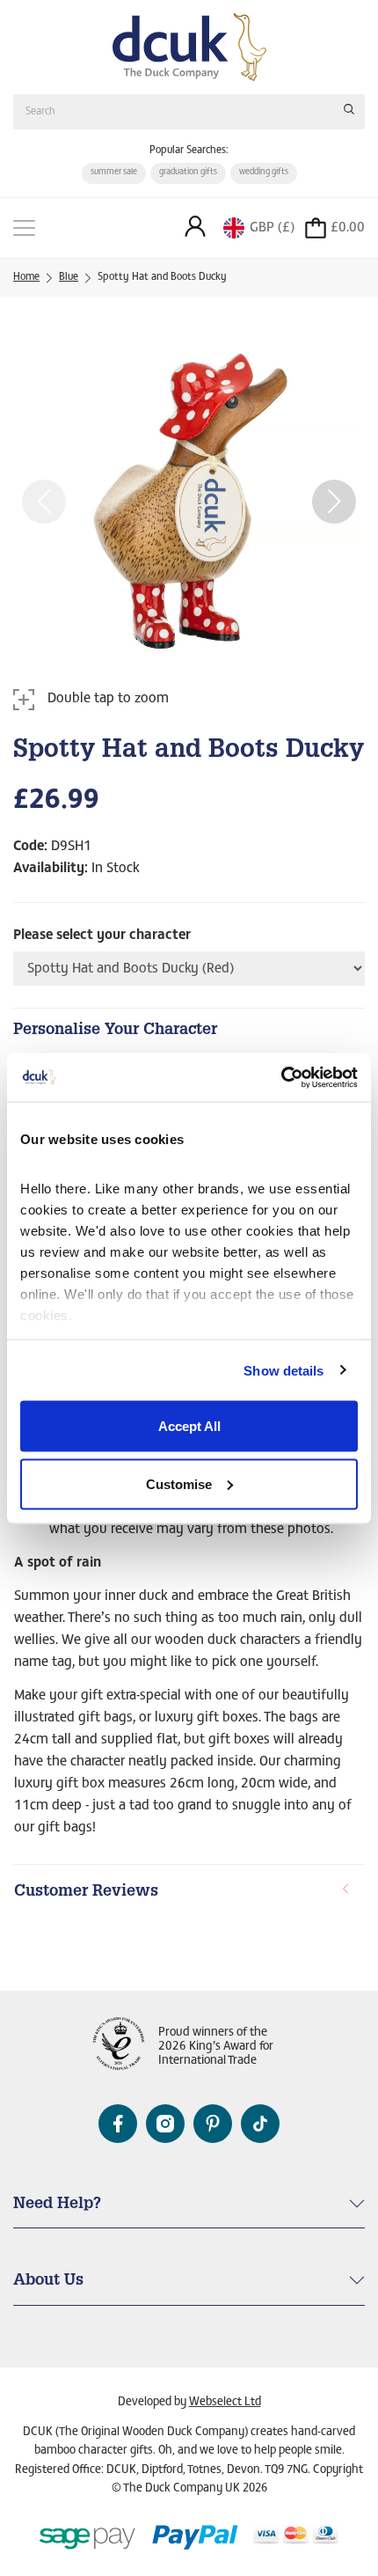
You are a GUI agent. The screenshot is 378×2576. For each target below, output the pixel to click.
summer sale (114, 172)
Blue (69, 277)
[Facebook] (118, 2124)
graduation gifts (188, 172)
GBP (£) (272, 228)
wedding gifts (264, 172)
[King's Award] (119, 2048)
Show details (283, 1370)
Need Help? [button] (57, 2205)
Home (26, 277)
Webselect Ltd (225, 2403)
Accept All (189, 1426)
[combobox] (189, 111)
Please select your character (102, 936)
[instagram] (165, 2124)
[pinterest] (213, 2124)
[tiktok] (260, 2124)
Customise (179, 1483)
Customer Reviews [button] (86, 1892)
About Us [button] (48, 2281)
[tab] (189, 1893)
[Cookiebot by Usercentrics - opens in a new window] (281, 1077)
